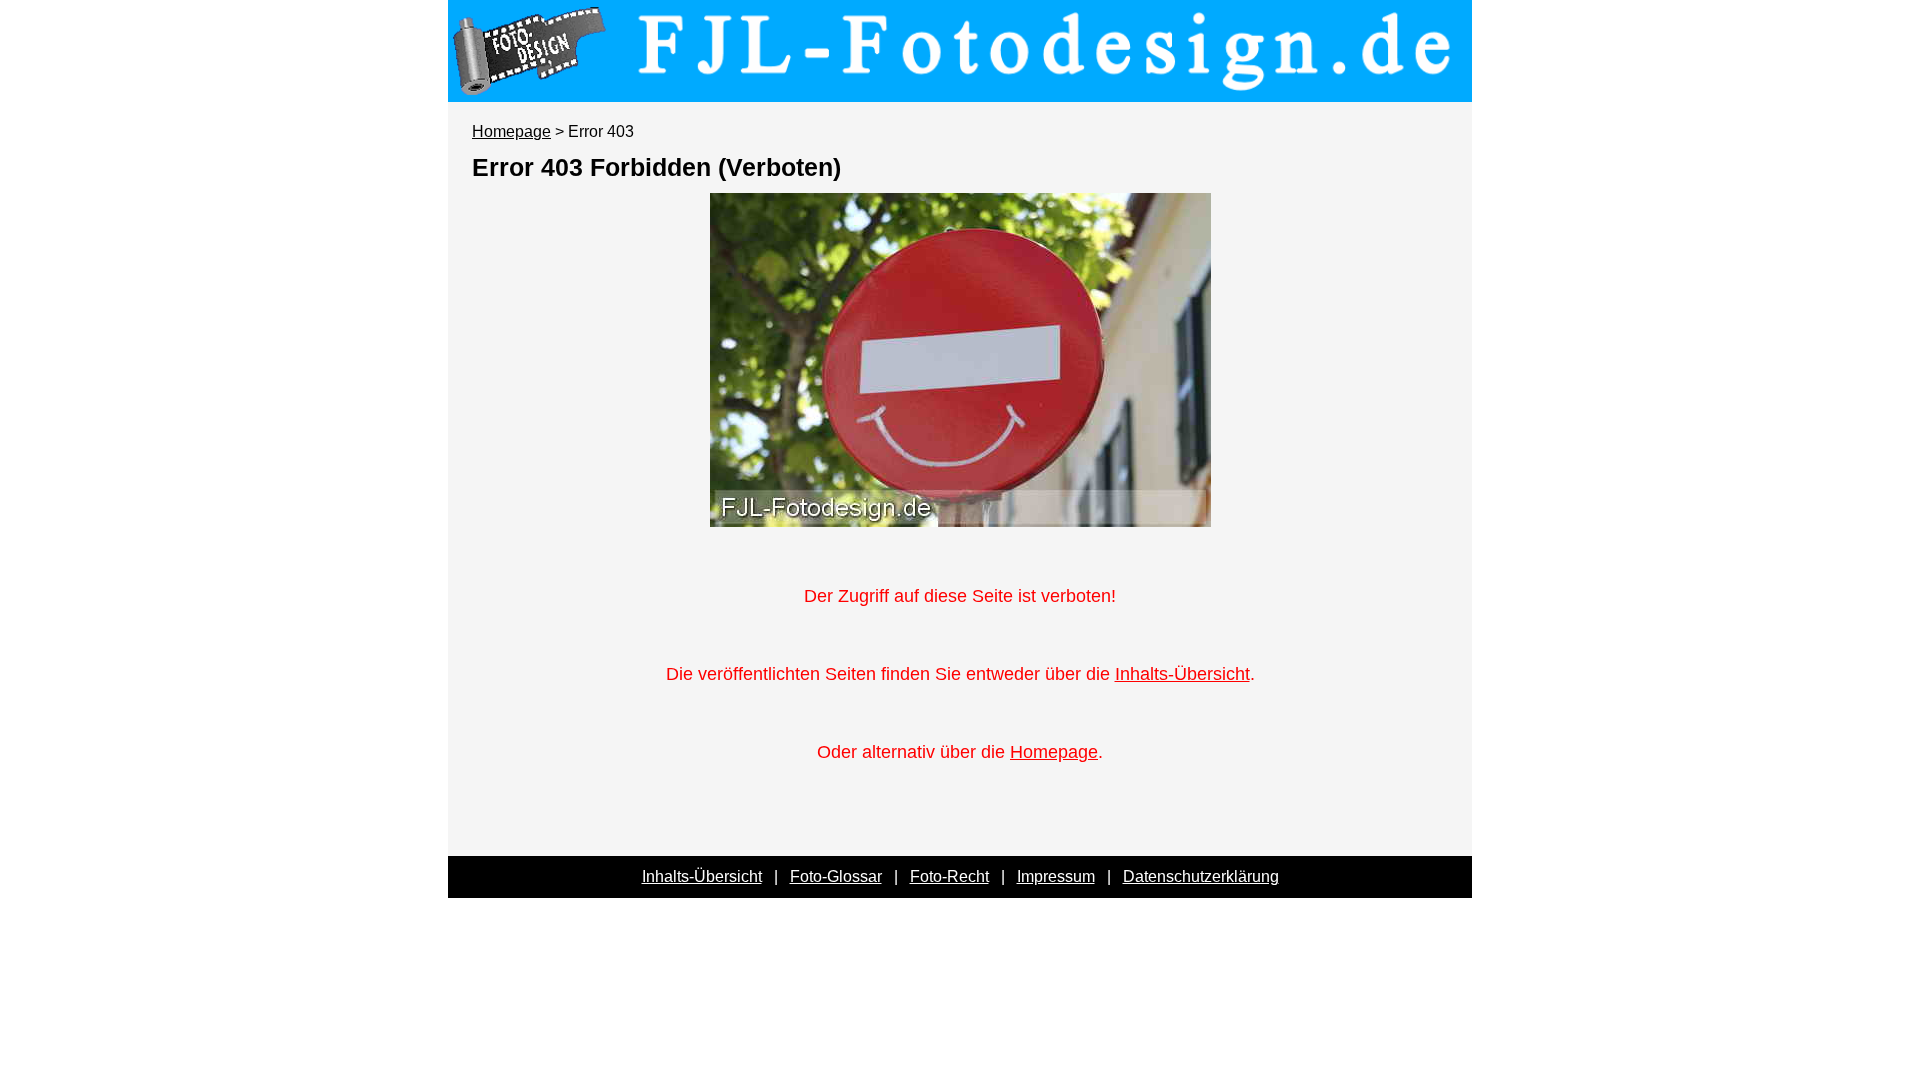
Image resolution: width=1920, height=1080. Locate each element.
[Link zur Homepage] (960, 88)
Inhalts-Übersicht (1182, 674)
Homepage (511, 131)
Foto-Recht (949, 876)
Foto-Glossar (836, 876)
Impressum (1056, 876)
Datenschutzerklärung (1201, 876)
